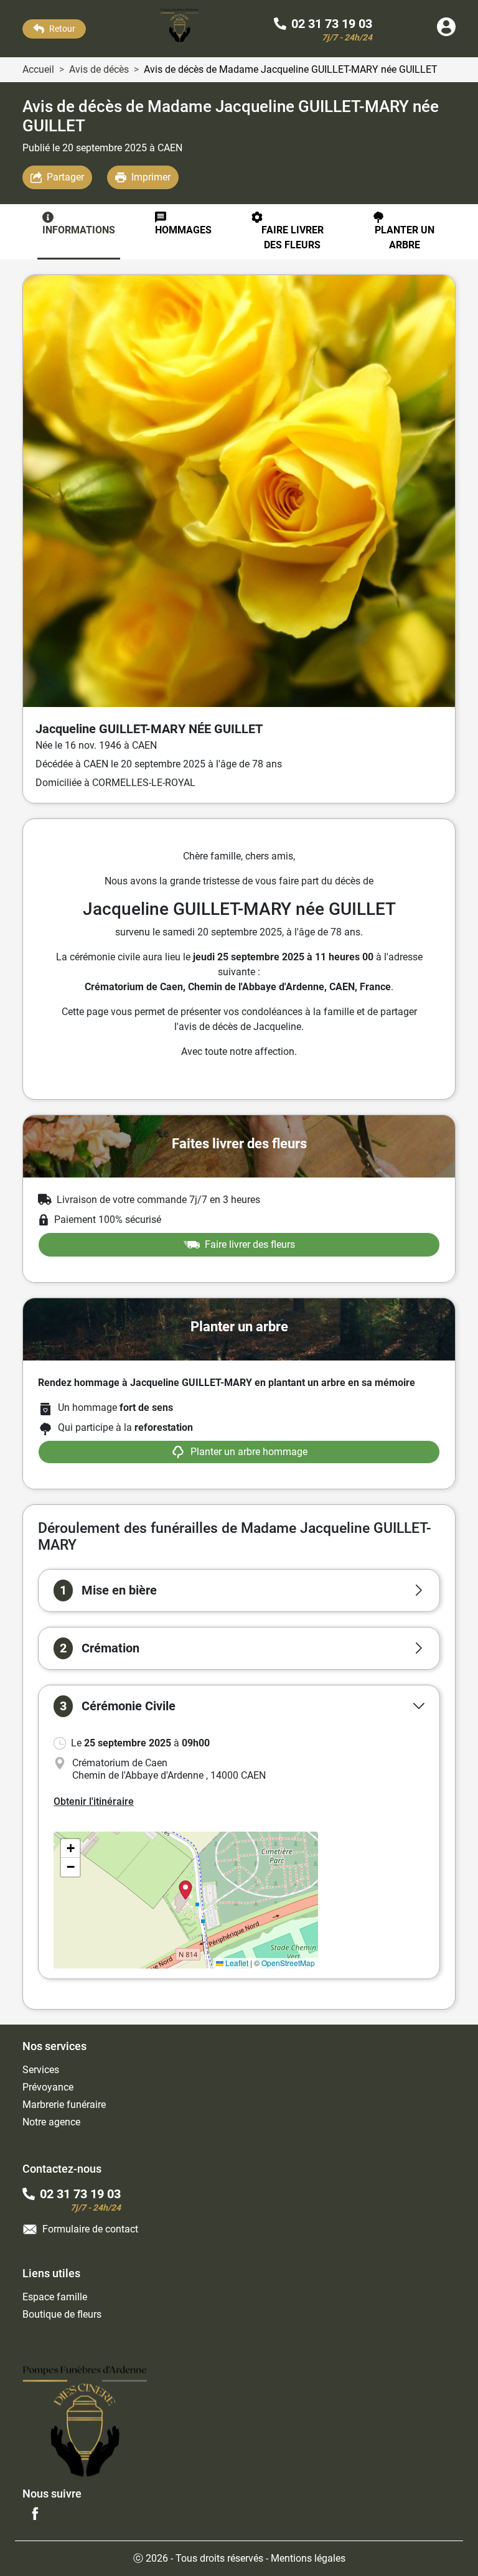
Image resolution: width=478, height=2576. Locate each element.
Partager (65, 177)
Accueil (38, 69)
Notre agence (51, 2122)
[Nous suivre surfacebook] (35, 2513)
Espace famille (55, 2297)
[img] (186, 1900)
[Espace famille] (446, 33)
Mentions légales (308, 2558)
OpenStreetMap (288, 1963)
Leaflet (236, 1963)
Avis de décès (99, 69)
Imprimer (151, 177)
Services (41, 2070)
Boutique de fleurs (62, 2314)
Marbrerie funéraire (64, 2105)
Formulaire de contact (90, 2229)
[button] (239, 1590)
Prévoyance (48, 2087)
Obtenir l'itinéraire (94, 1801)
